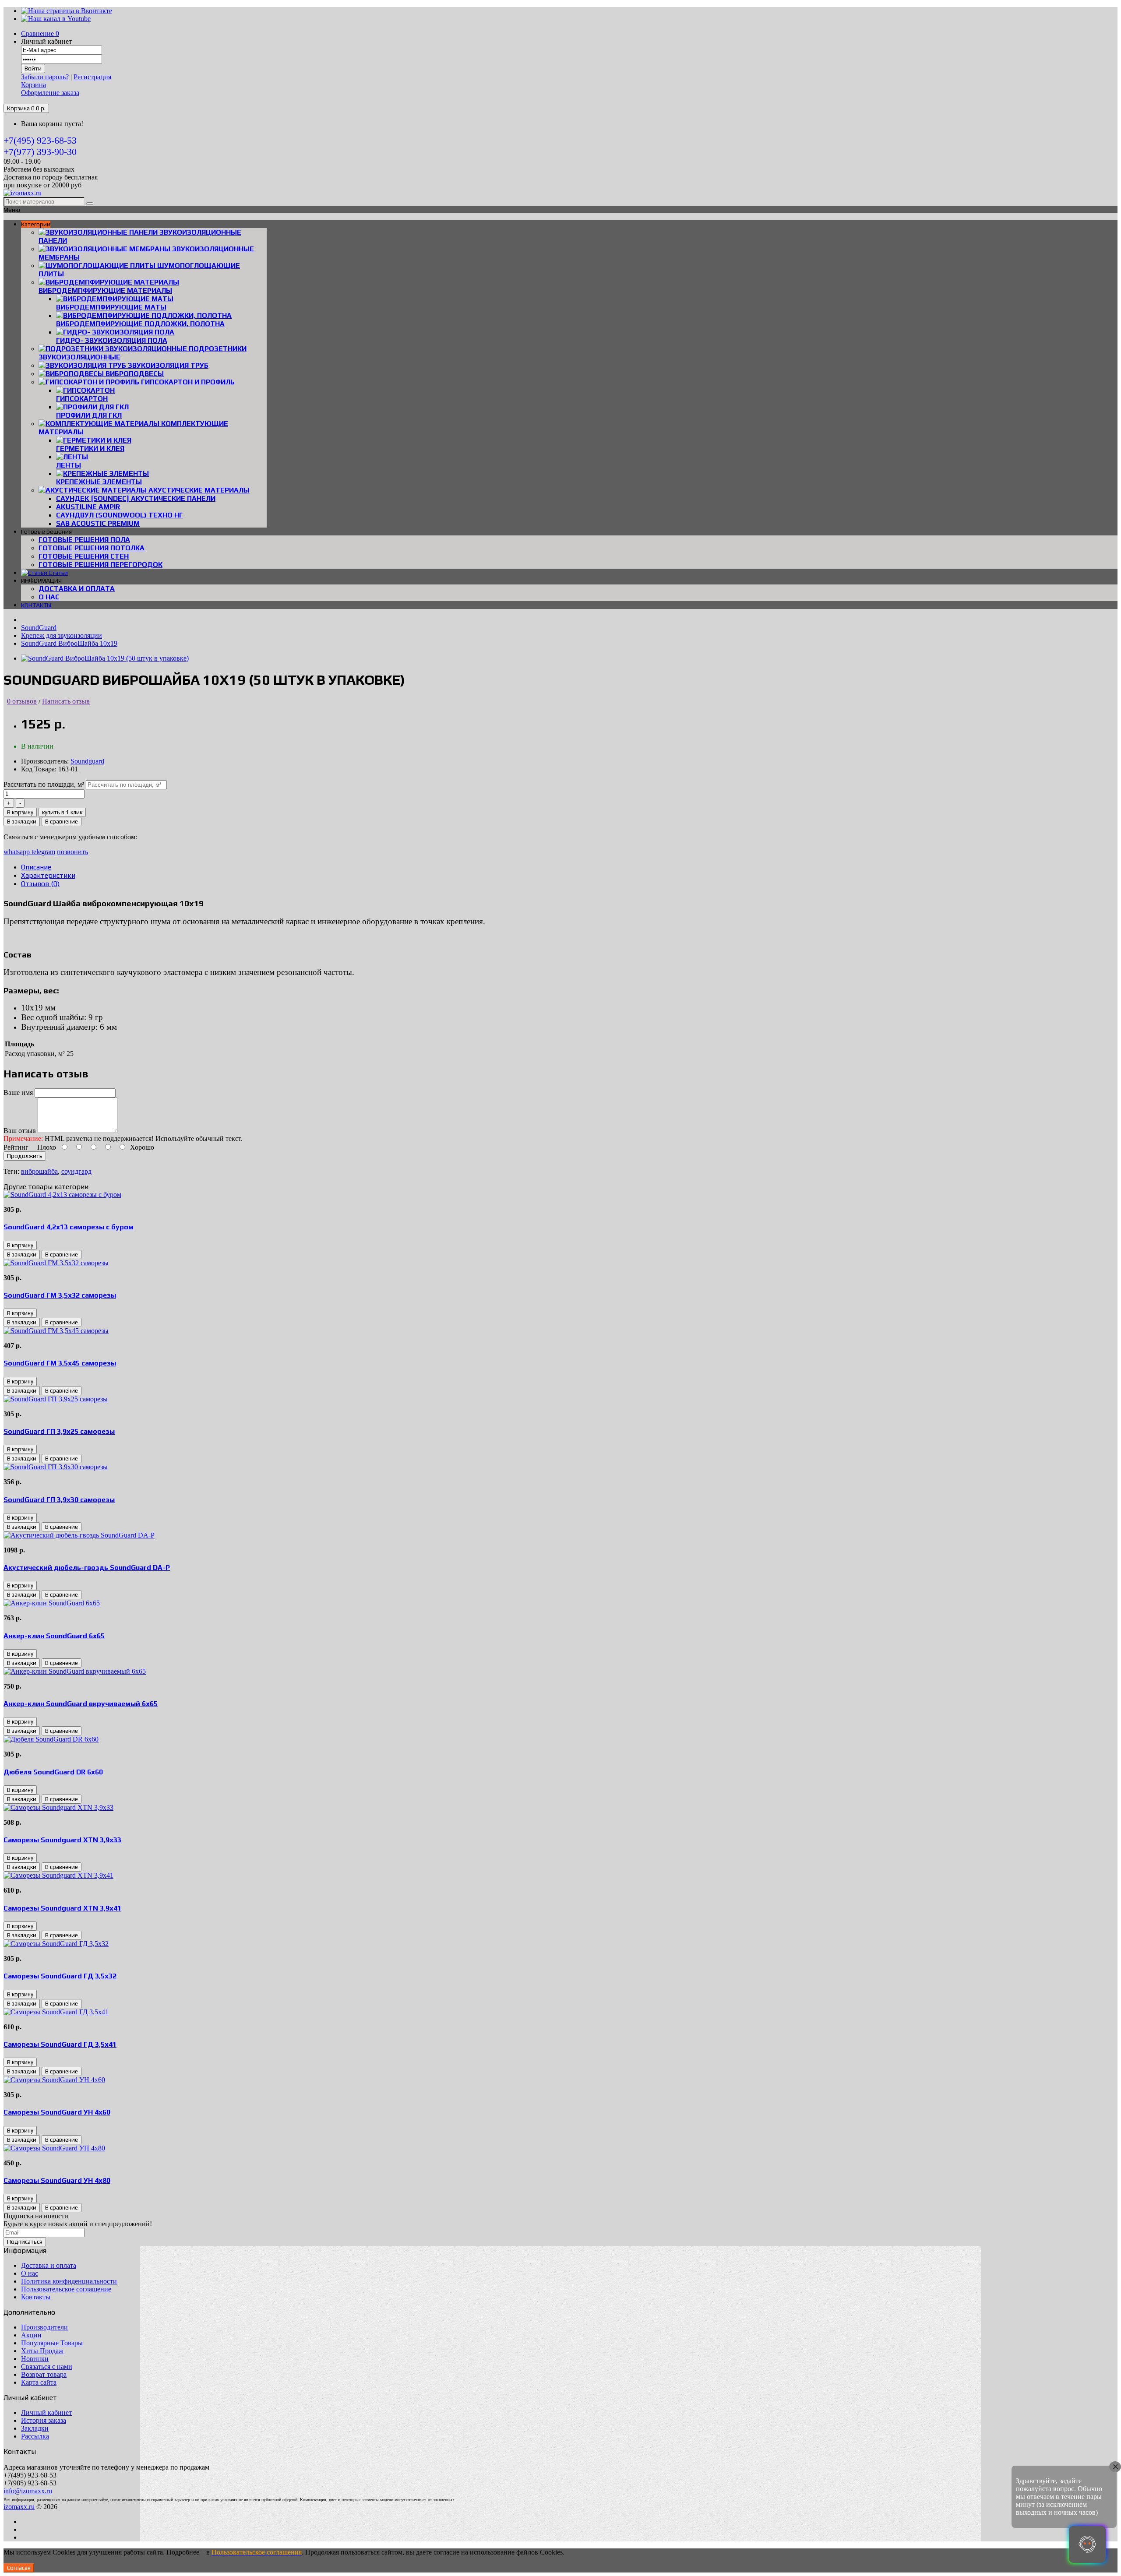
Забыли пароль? (45, 77)
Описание (36, 867)
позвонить (72, 852)
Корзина (33, 85)
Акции (31, 2335)
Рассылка (35, 2436)
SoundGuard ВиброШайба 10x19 (69, 643)
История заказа (44, 2420)
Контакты (36, 2297)
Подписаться (25, 2242)
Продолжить (25, 1156)
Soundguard (87, 761)
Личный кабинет (46, 2412)
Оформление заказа (50, 93)
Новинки (35, 2359)
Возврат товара (44, 2374)
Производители (44, 2327)
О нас (49, 597)
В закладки (22, 822)
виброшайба (39, 1171)
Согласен (19, 2568)
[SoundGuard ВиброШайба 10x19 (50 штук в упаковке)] (105, 658)
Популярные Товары (52, 2343)
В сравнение (62, 822)
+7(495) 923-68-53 (40, 140)
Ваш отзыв (20, 1131)
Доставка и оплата (77, 589)
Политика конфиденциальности (69, 2281)
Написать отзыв (66, 701)
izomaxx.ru (19, 2507)
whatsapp (18, 852)
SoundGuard (39, 628)
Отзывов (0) (40, 884)
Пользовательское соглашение (66, 2289)
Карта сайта (39, 2382)
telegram (43, 852)
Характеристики (48, 875)
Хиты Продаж (42, 2351)
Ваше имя (18, 1093)
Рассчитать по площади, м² (44, 784)
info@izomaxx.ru (28, 2491)
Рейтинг (16, 1147)
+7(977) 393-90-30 (40, 152)
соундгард (76, 1171)
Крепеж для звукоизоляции (62, 635)
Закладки (35, 2428)
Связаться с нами (47, 2367)
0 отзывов (22, 701)
